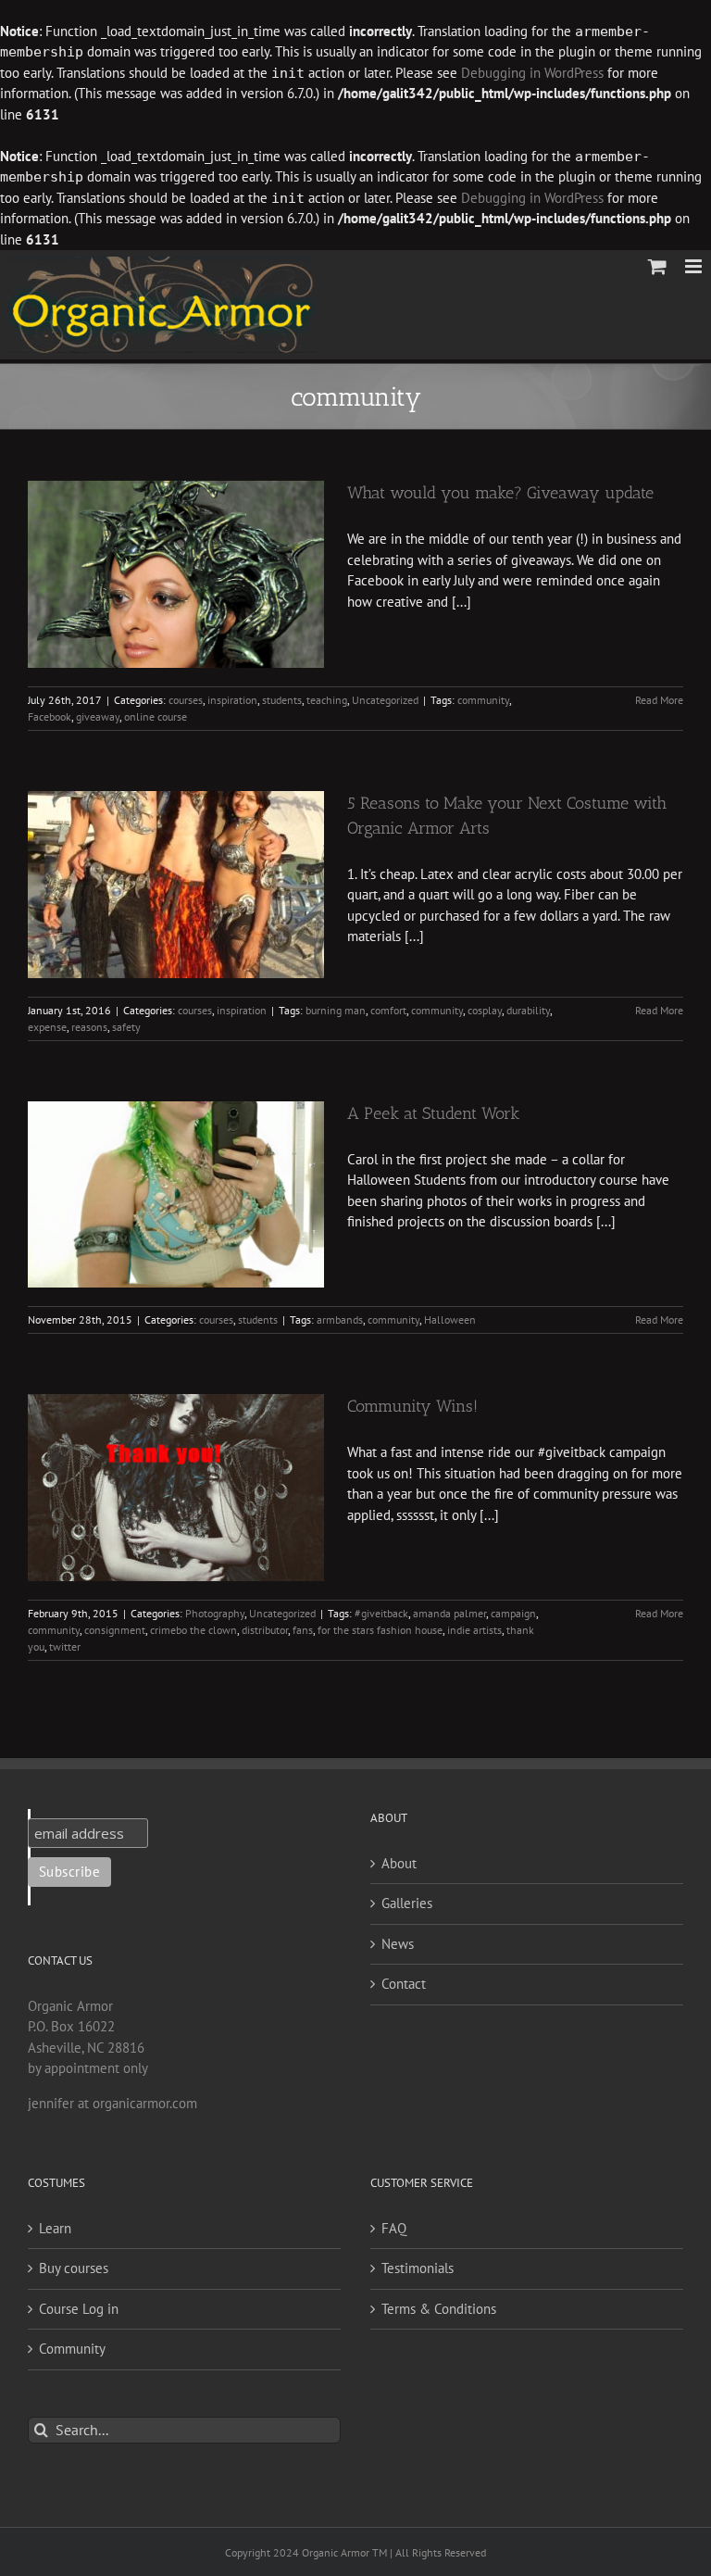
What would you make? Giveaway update (500, 493)
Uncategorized (385, 700)
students (282, 700)
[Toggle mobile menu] (695, 266)
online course (156, 716)
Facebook (50, 716)
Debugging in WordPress (532, 73)
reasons (89, 1027)
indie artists (474, 1630)
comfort (388, 1010)
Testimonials (418, 2268)
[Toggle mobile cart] (657, 266)
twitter (65, 1646)
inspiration (232, 700)
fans (303, 1630)
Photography (215, 1613)
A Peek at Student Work (433, 1113)
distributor (265, 1630)
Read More (659, 700)
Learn (55, 2228)
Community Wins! (412, 1406)
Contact (404, 1984)
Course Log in (79, 2309)
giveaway (98, 716)
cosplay (485, 1010)
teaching (327, 700)
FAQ (394, 2228)
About (399, 1863)
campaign (513, 1613)
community (483, 700)
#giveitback (381, 1613)
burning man (336, 1010)
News (398, 1944)
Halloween (450, 1319)
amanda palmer (449, 1613)
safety (126, 1027)
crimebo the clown (193, 1630)
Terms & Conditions (439, 2309)
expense (47, 1027)
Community (72, 2349)
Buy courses (74, 2268)
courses (186, 700)
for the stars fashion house (380, 1630)
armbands (340, 1319)
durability (528, 1010)
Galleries (407, 1903)
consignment (115, 1630)
